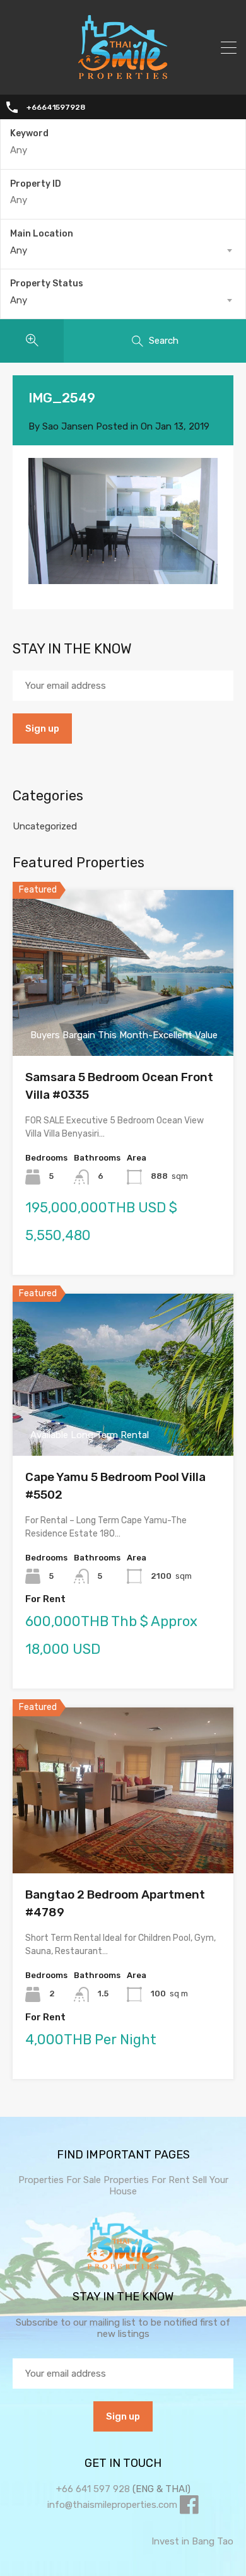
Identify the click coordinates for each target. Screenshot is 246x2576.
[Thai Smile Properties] (123, 76)
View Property (123, 1023)
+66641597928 (56, 107)
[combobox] (123, 250)
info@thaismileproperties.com (112, 2505)
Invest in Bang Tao (192, 2541)
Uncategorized (45, 826)
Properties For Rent (148, 2180)
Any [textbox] (19, 250)
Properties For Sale (60, 2180)
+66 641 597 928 (93, 2489)
